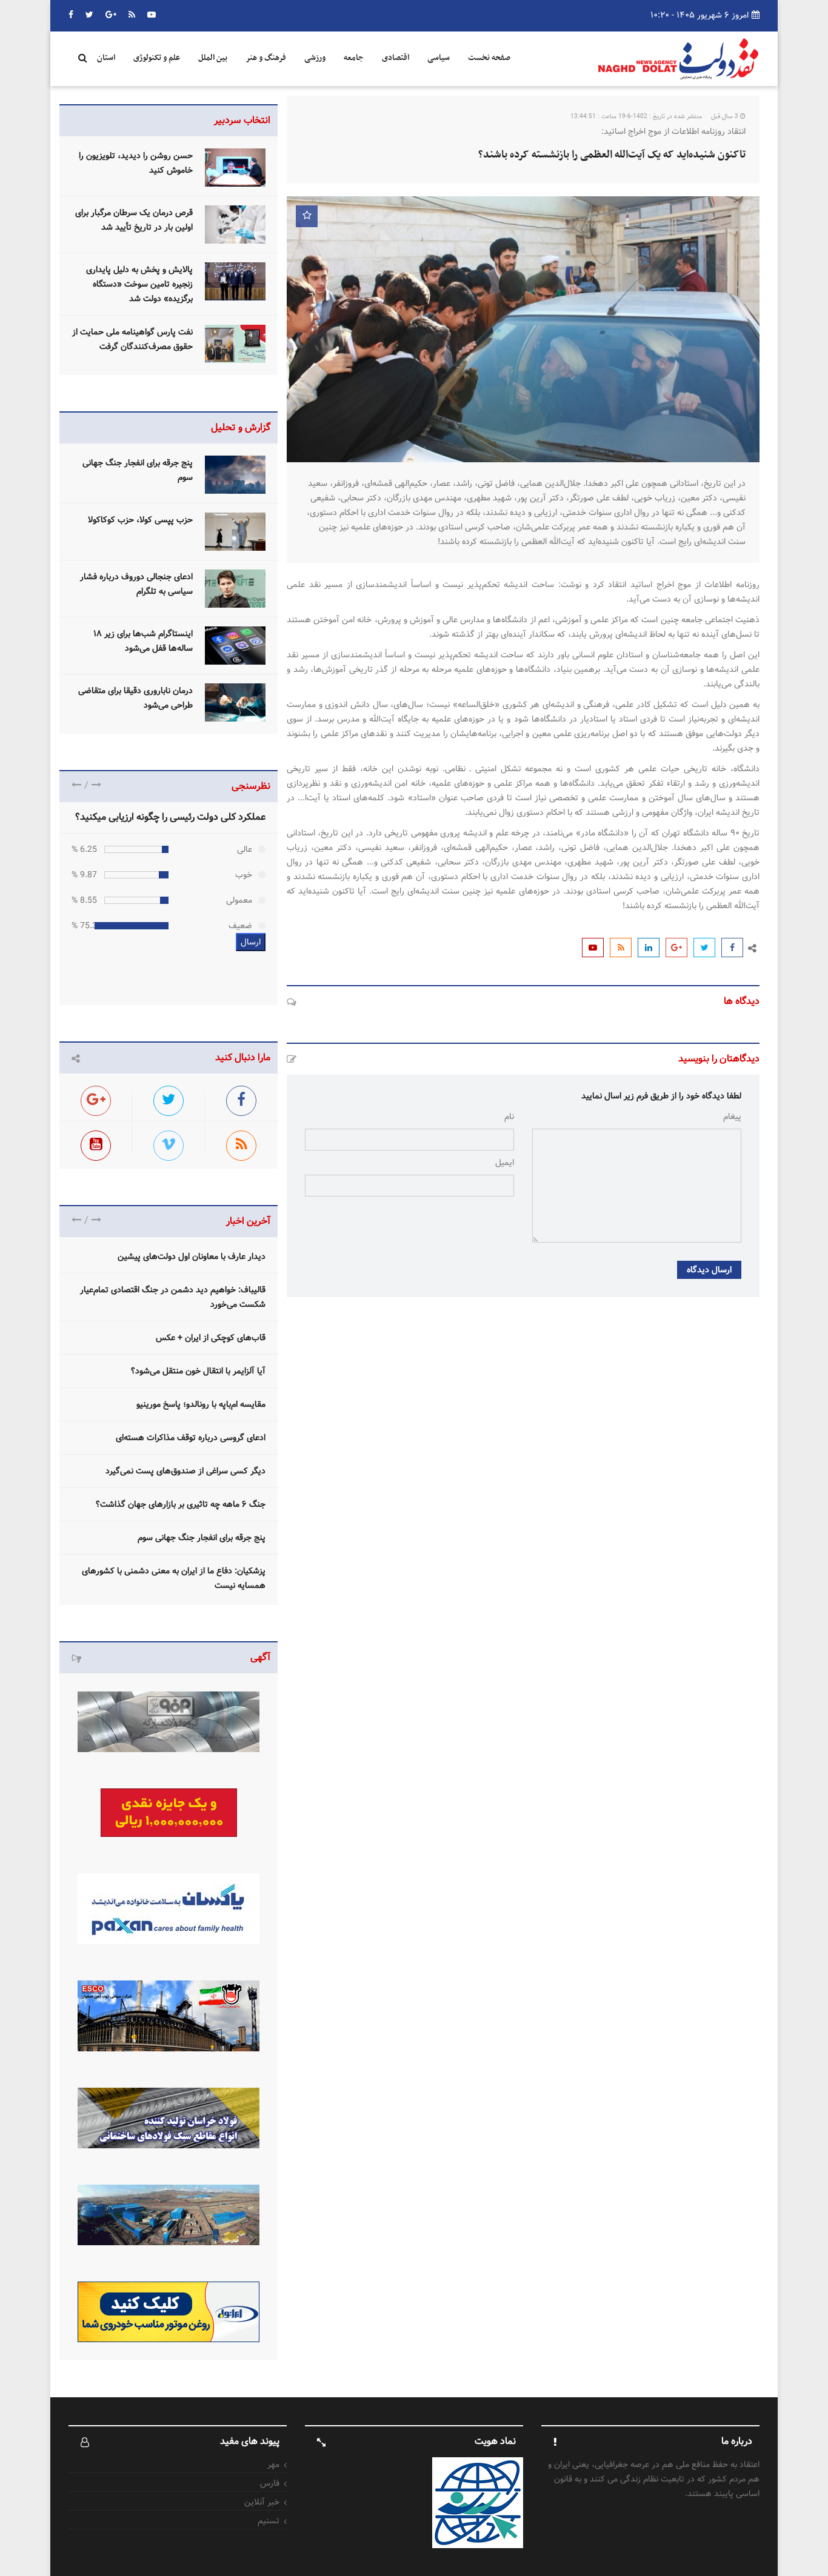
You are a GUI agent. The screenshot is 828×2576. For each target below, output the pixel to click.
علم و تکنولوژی (157, 58)
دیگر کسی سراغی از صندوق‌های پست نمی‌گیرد (185, 1471)
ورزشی (315, 58)
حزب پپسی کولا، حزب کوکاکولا (140, 520)
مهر (273, 2465)
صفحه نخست (489, 58)
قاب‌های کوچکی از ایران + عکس (211, 1338)
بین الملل (213, 58)
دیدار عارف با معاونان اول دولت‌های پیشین (192, 1256)
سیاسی (439, 58)
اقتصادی (396, 58)
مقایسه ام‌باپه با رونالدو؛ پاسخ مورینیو (201, 1404)
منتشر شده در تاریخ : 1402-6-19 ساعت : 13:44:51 (636, 117)
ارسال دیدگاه (709, 1270)
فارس (270, 2483)
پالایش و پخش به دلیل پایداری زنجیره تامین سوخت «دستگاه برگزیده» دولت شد (139, 284)
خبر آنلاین (262, 2502)
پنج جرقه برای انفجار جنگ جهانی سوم (202, 1538)
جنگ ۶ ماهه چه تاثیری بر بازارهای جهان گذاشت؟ (181, 1504)
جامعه (354, 58)
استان (106, 58)
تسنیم (269, 2521)
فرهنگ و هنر (266, 58)
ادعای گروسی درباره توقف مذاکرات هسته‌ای (191, 1438)
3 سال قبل (726, 117)
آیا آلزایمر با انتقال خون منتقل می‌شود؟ (198, 1371)
